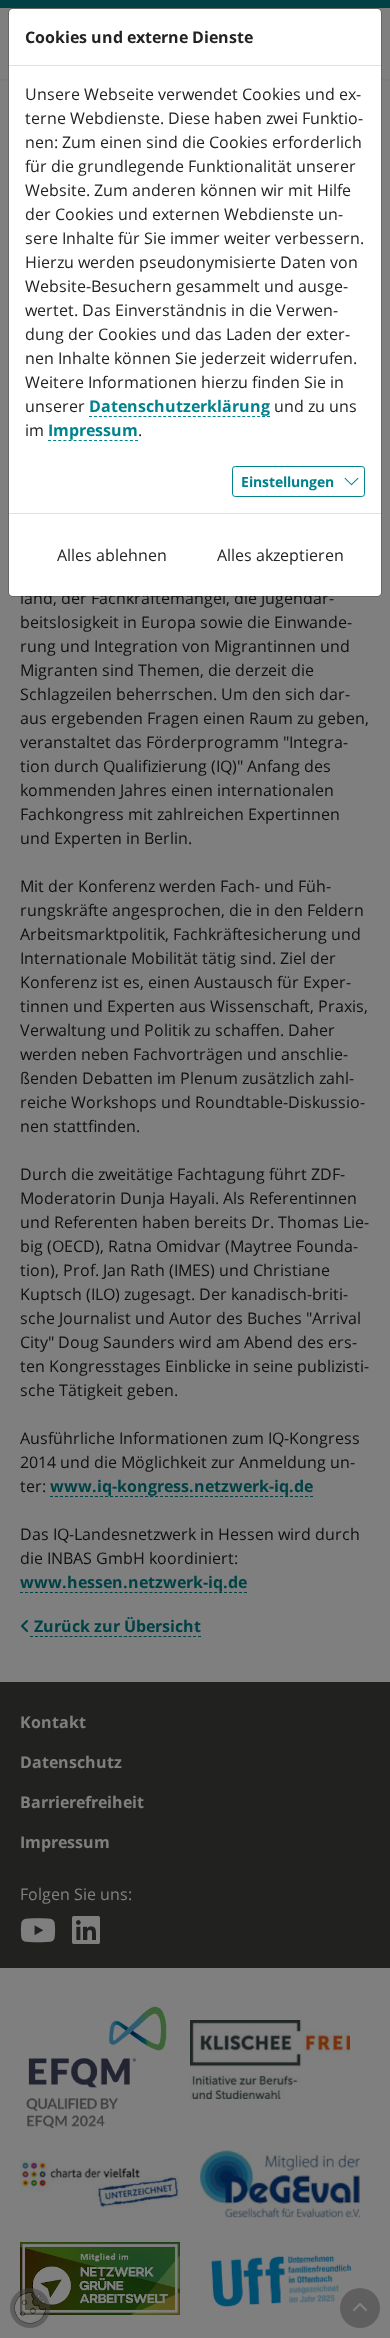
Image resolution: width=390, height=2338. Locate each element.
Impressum (93, 430)
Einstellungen (287, 481)
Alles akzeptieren (280, 555)
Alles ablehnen (112, 555)
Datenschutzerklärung (179, 406)
